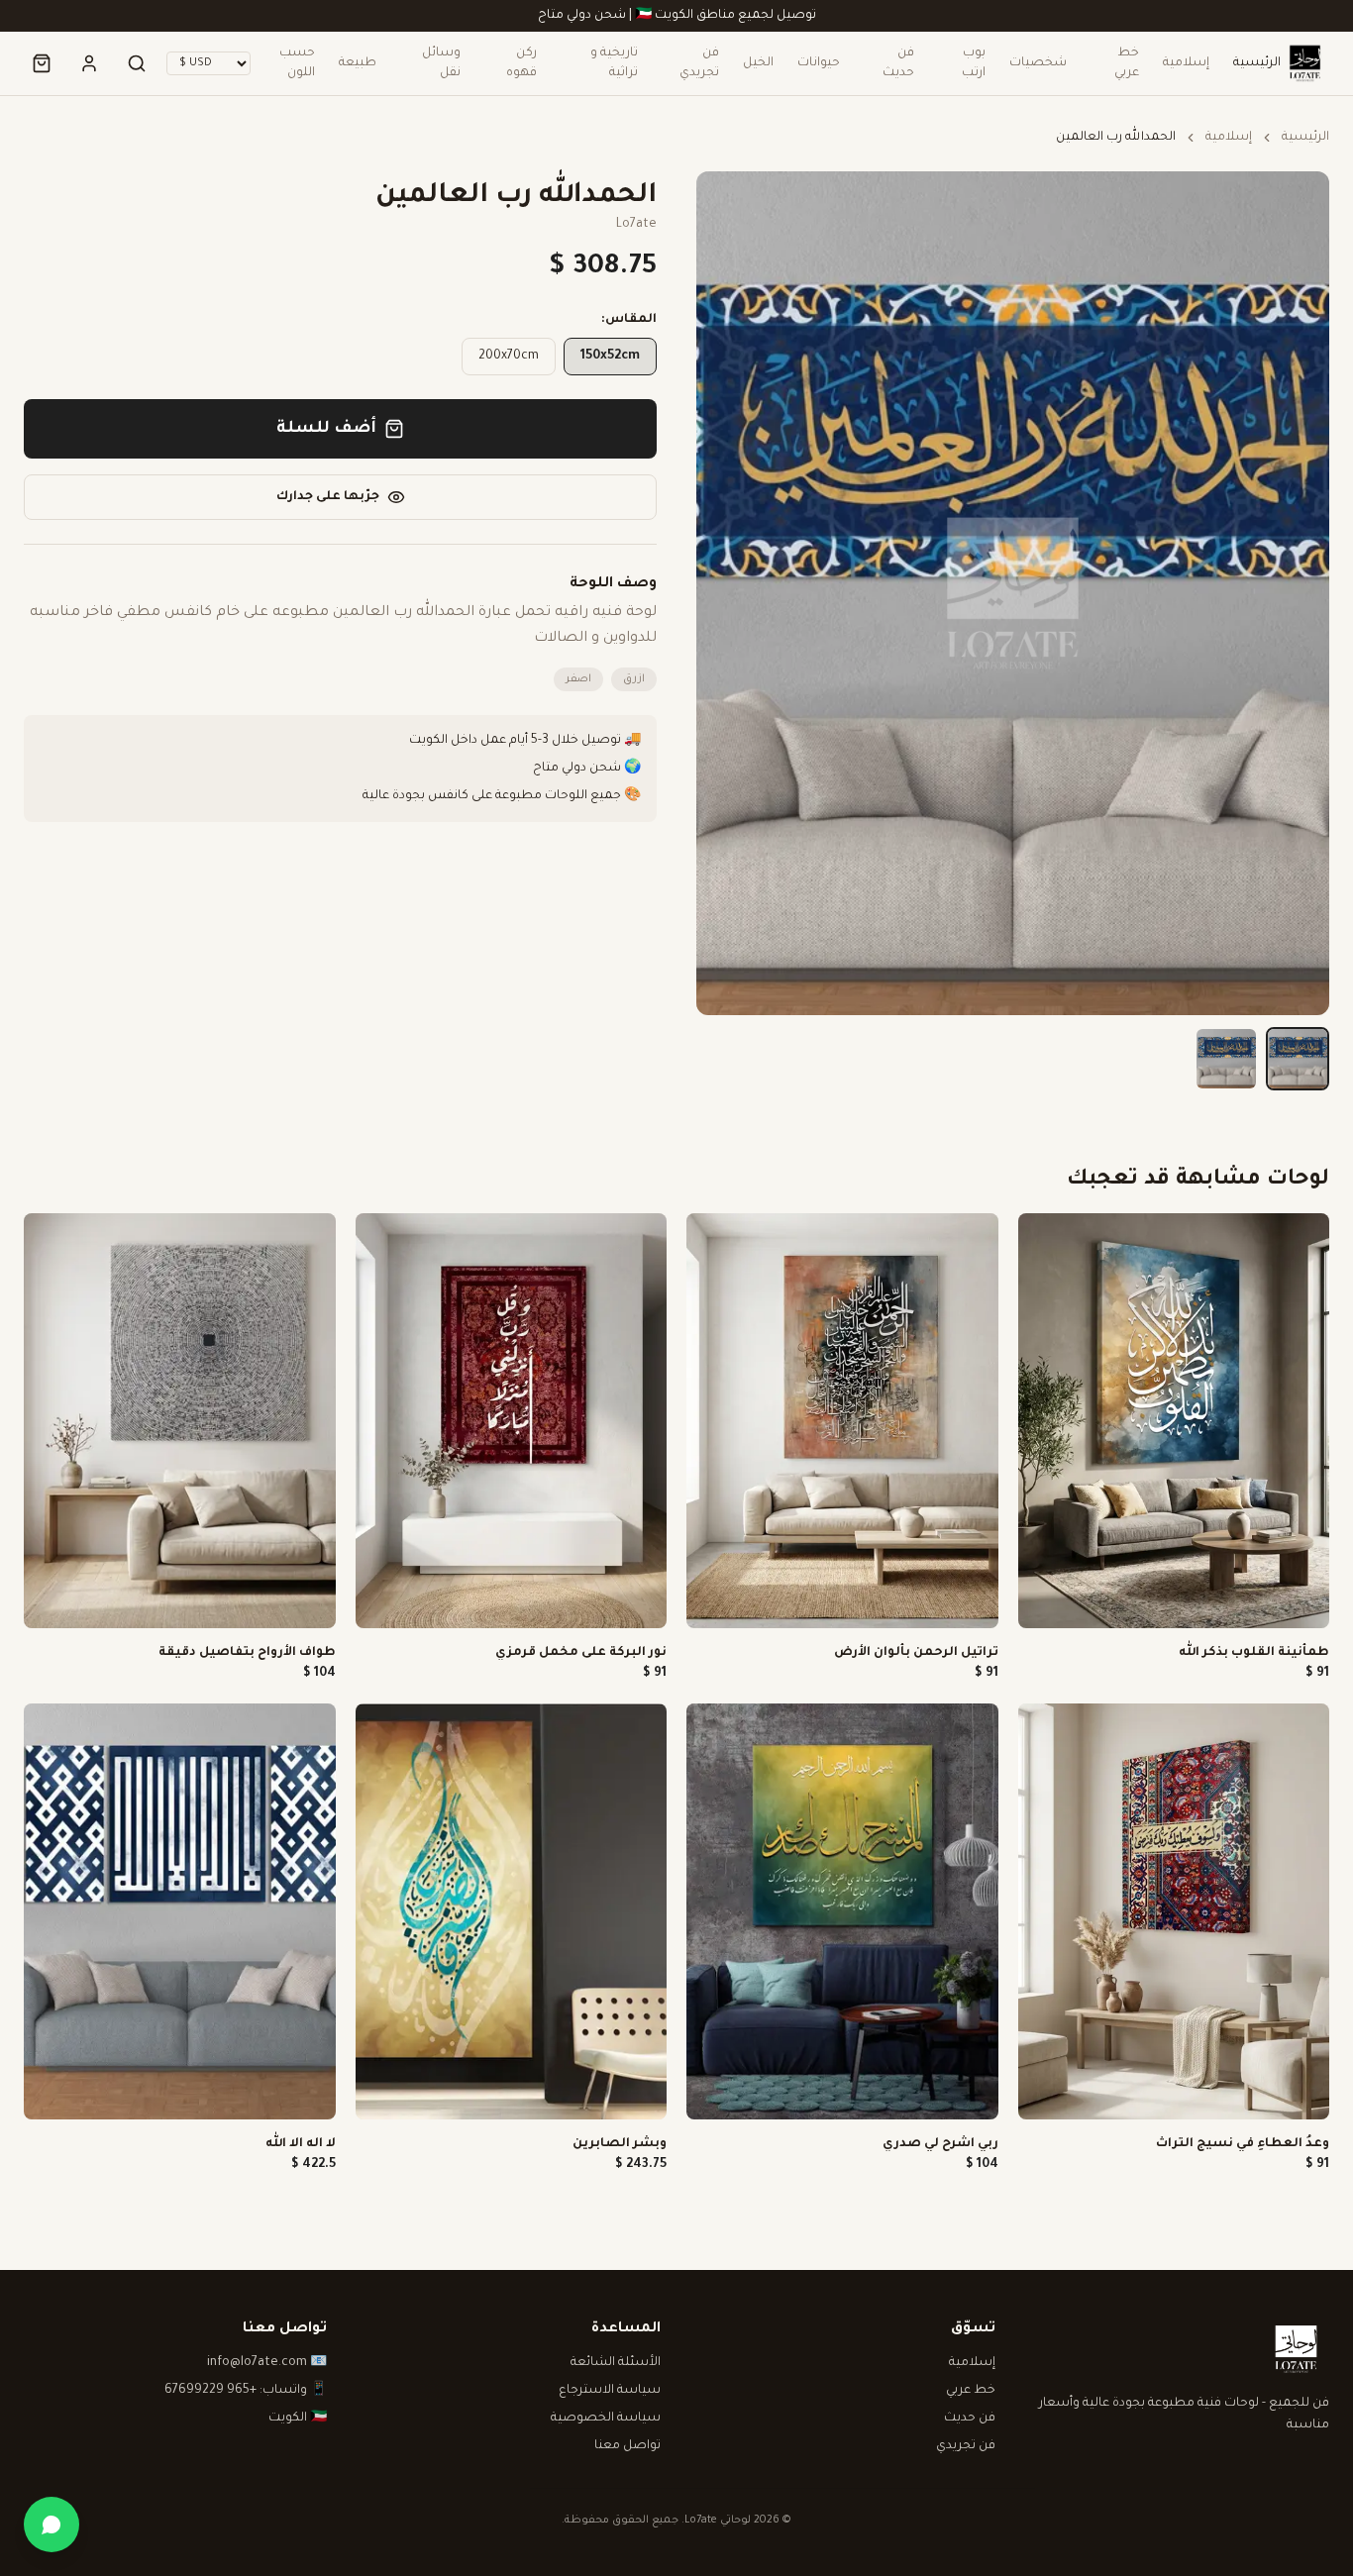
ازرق (634, 679)
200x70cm (509, 357)
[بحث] (137, 63)
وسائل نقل (441, 63)
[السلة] (42, 63)
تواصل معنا (627, 2446)
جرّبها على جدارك (328, 497)
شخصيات (1038, 63)
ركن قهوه (521, 63)
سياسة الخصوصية (606, 2419)
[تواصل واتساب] (52, 2524)
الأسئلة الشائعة (616, 2363)
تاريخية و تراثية (614, 63)
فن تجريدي (699, 63)
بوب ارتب (974, 63)
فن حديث (898, 63)
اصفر (578, 679)
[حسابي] (89, 63)
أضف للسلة (326, 429)
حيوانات (819, 63)
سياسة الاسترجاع (610, 2391)
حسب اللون (297, 63)
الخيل (758, 63)
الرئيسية (1257, 63)
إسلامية (1186, 63)
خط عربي (1127, 63)
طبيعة (358, 63)
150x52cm (610, 357)
